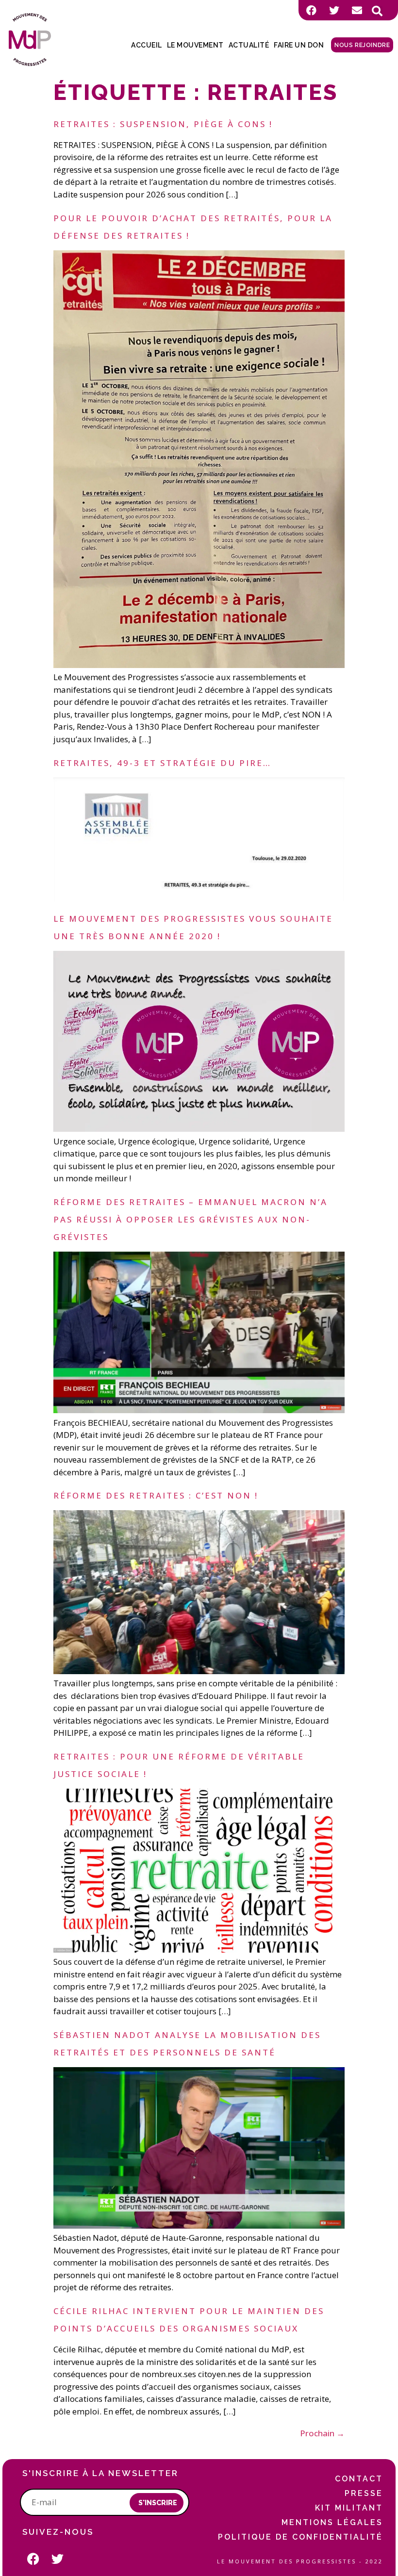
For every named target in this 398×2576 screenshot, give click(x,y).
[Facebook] (311, 10)
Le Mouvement (195, 45)
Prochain (322, 2433)
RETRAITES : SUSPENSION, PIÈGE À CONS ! (163, 124)
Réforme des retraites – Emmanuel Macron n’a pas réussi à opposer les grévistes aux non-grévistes (191, 1219)
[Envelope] (357, 10)
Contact (359, 2479)
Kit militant (349, 2508)
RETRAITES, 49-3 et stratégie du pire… (162, 763)
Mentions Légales (332, 2522)
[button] (377, 11)
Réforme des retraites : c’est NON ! (156, 1495)
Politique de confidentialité (300, 2537)
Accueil (147, 45)
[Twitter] (334, 10)
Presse (364, 2493)
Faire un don (299, 45)
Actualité (249, 45)
